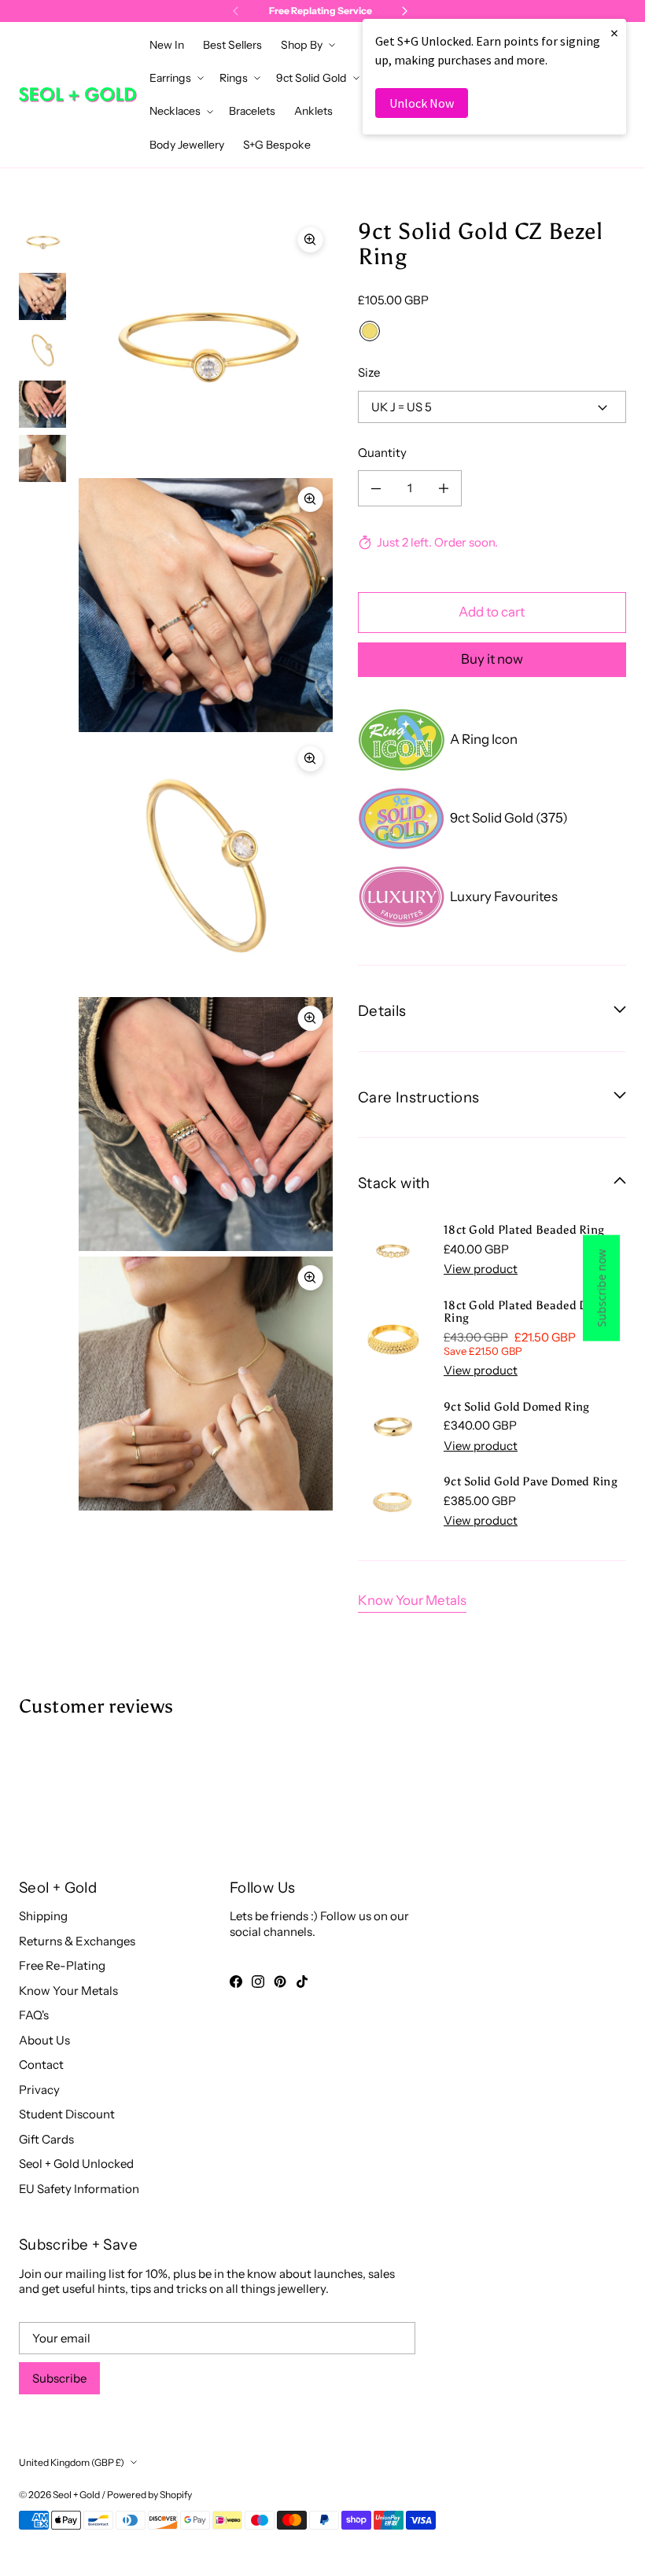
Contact (41, 2064)
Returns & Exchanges (77, 1941)
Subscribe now (601, 1288)
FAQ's (34, 2015)
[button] (306, 45)
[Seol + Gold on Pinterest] (280, 1982)
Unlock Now (422, 103)
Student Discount (67, 2114)
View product (481, 1269)
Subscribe (59, 2378)
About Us (44, 2040)
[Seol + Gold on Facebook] (236, 1982)
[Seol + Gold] (78, 95)
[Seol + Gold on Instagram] (258, 1982)
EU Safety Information (79, 2189)
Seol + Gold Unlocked (76, 2164)
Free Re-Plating (62, 1965)
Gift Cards (46, 2139)
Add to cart (492, 612)
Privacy (39, 2090)
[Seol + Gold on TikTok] (302, 1982)
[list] (206, 865)
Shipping (43, 1916)
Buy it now (492, 659)
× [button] (614, 33)
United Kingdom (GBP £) (72, 2462)
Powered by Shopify (149, 2495)
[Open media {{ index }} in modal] (206, 345)
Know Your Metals (412, 1600)
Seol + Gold (76, 2495)
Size (369, 372)
